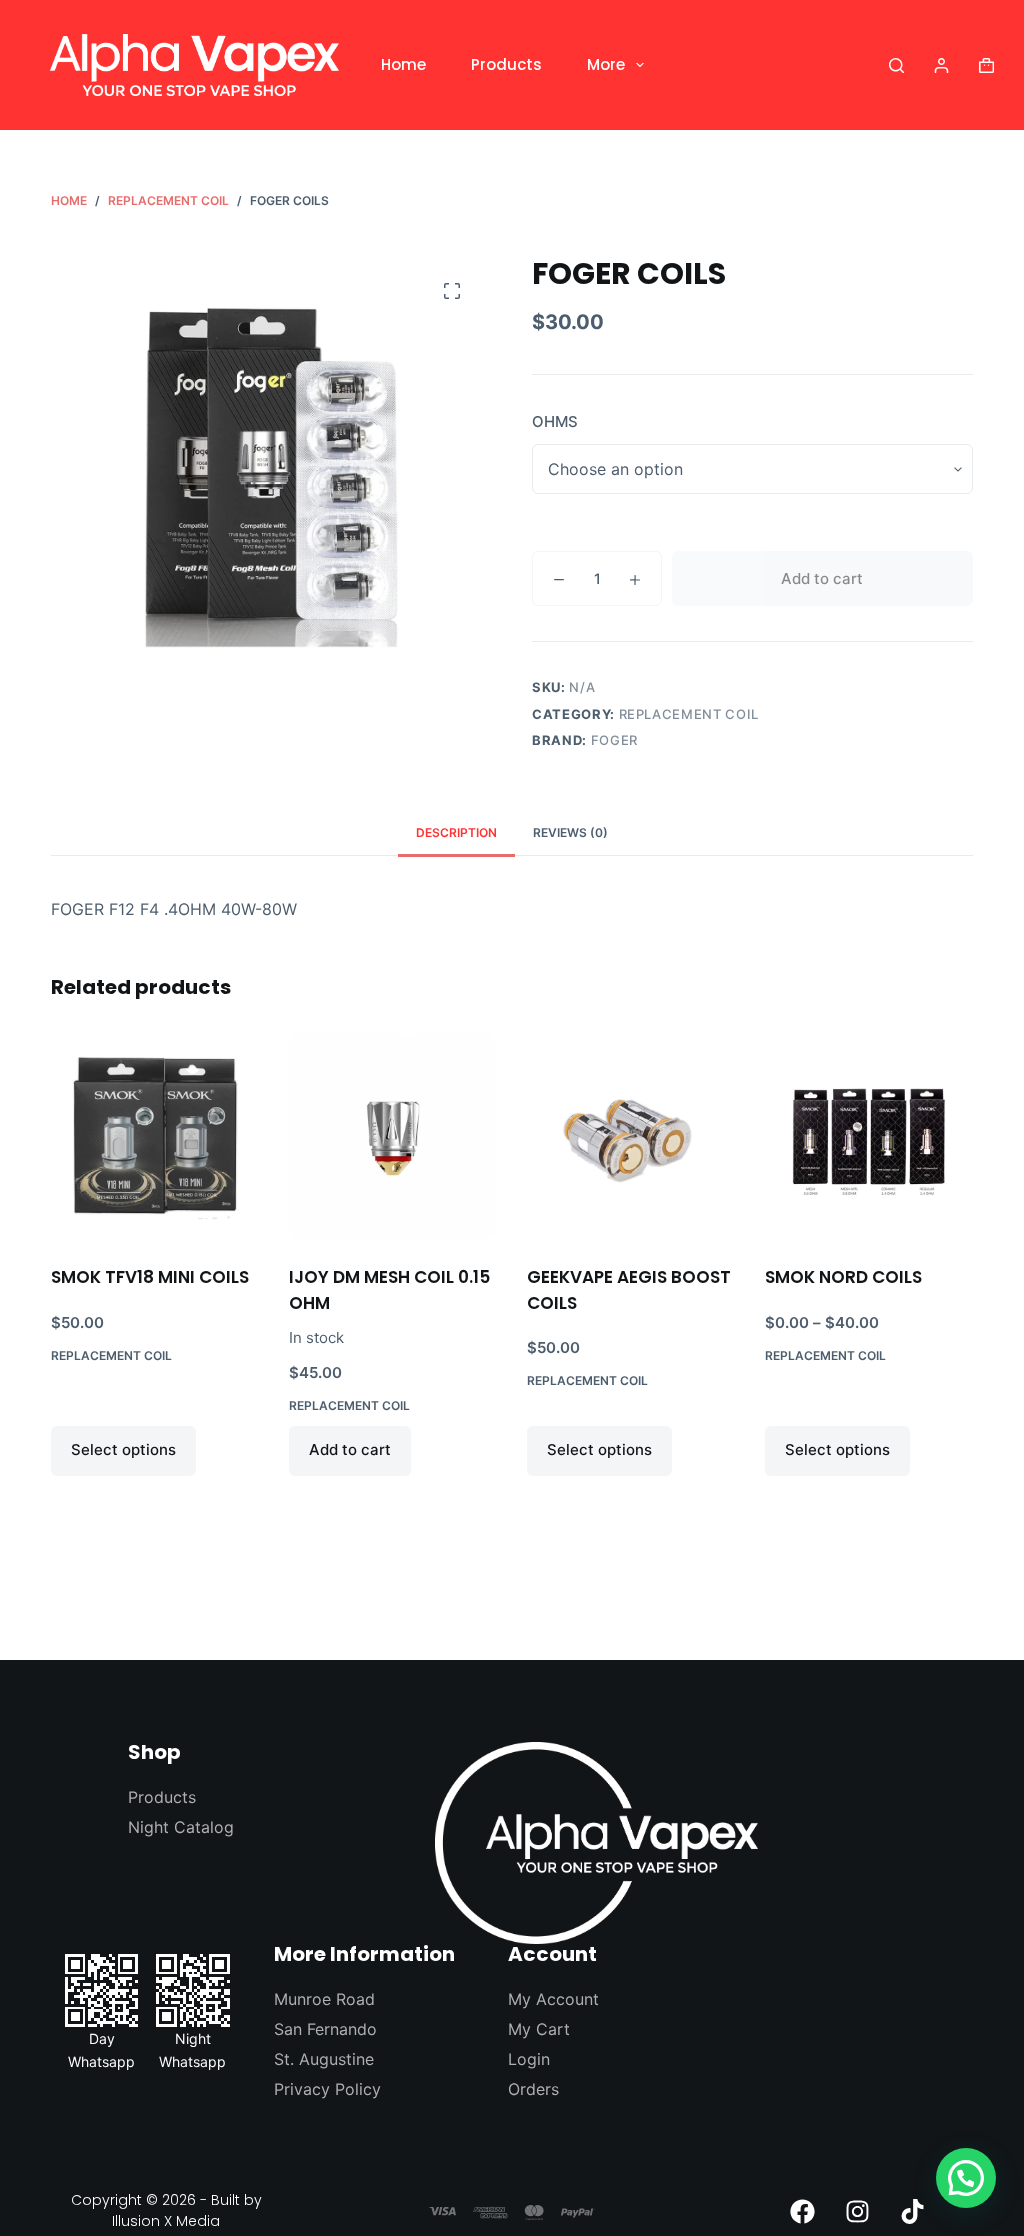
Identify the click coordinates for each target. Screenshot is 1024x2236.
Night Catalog (181, 1827)
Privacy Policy (327, 2089)
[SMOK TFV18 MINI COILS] (155, 1136)
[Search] (896, 65)
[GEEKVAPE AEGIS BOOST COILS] (631, 1136)
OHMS (555, 421)
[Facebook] (803, 2211)
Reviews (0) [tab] (570, 832)
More (606, 64)
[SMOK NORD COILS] (869, 1136)
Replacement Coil (689, 714)
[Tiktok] (913, 2211)
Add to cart (822, 578)
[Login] (941, 65)
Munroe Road (324, 1999)
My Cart (539, 2029)
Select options (123, 1449)
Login (529, 2059)
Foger (614, 740)
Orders (533, 2089)
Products (506, 64)
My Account (553, 1999)
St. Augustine (324, 2059)
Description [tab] (456, 832)
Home (403, 64)
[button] (966, 2178)
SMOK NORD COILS (843, 1277)
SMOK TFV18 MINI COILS (150, 1277)
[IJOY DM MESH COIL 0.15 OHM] (393, 1136)
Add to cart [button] (350, 1449)
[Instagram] (858, 2211)
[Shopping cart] (986, 65)
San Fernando (325, 2029)
